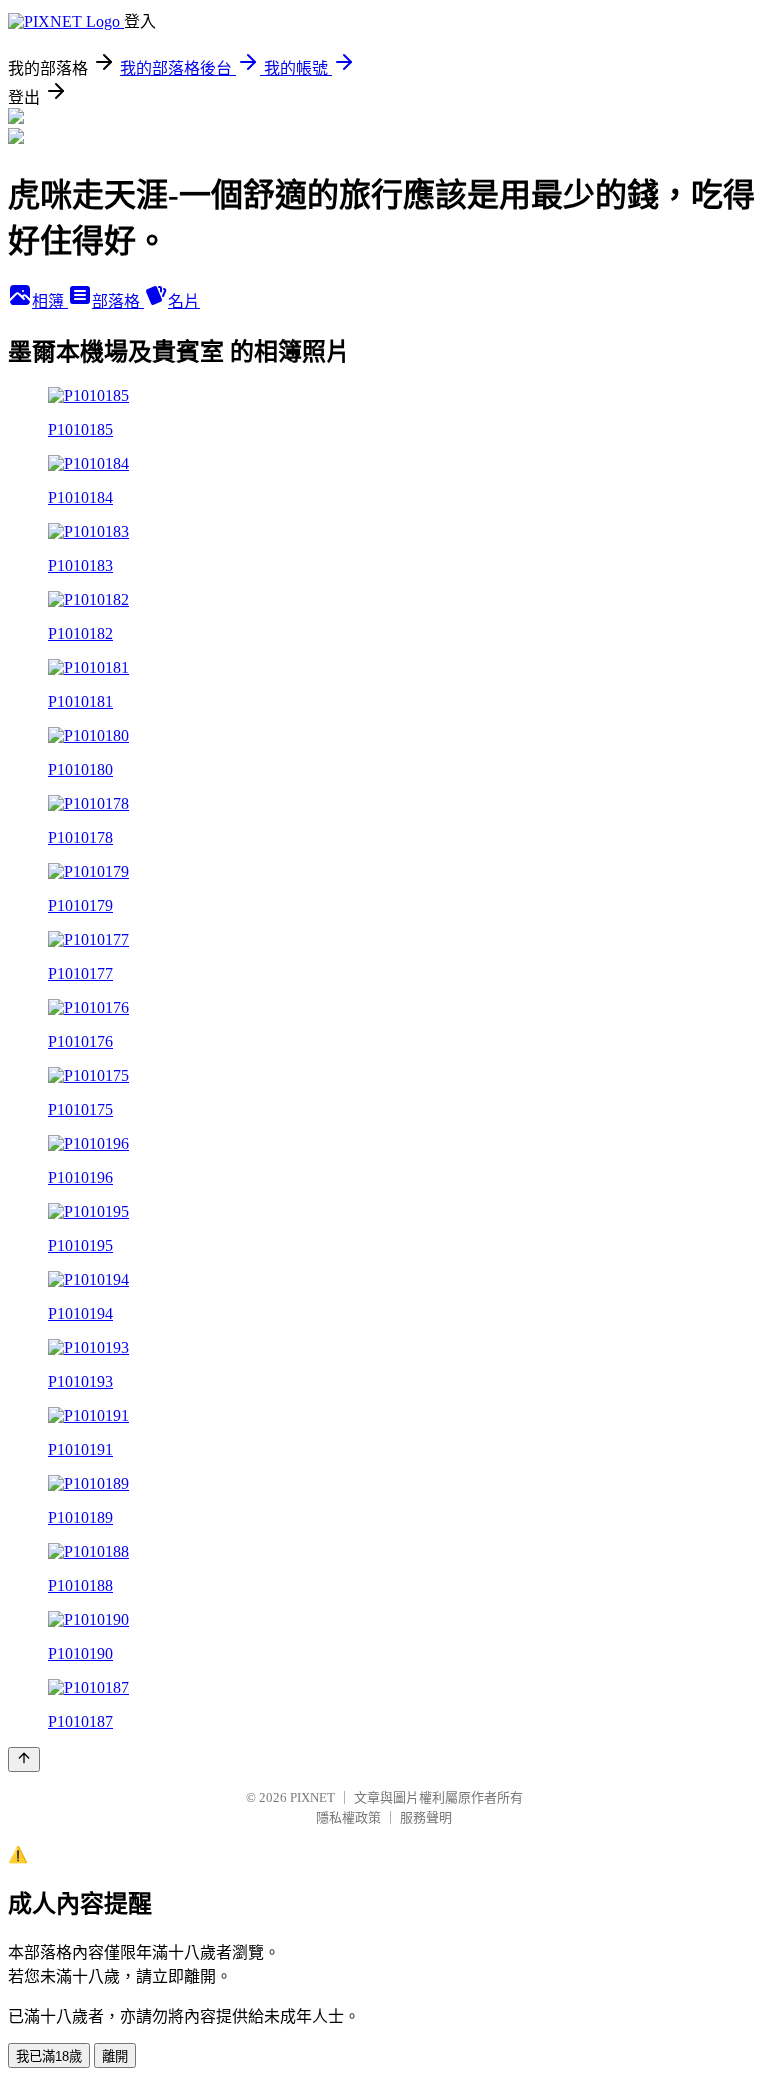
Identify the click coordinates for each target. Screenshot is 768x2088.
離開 (115, 2056)
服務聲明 (426, 1817)
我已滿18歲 (49, 2056)
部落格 (118, 301)
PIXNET (312, 1797)
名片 (184, 301)
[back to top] (24, 1759)
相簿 (50, 301)
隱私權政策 (348, 1817)
